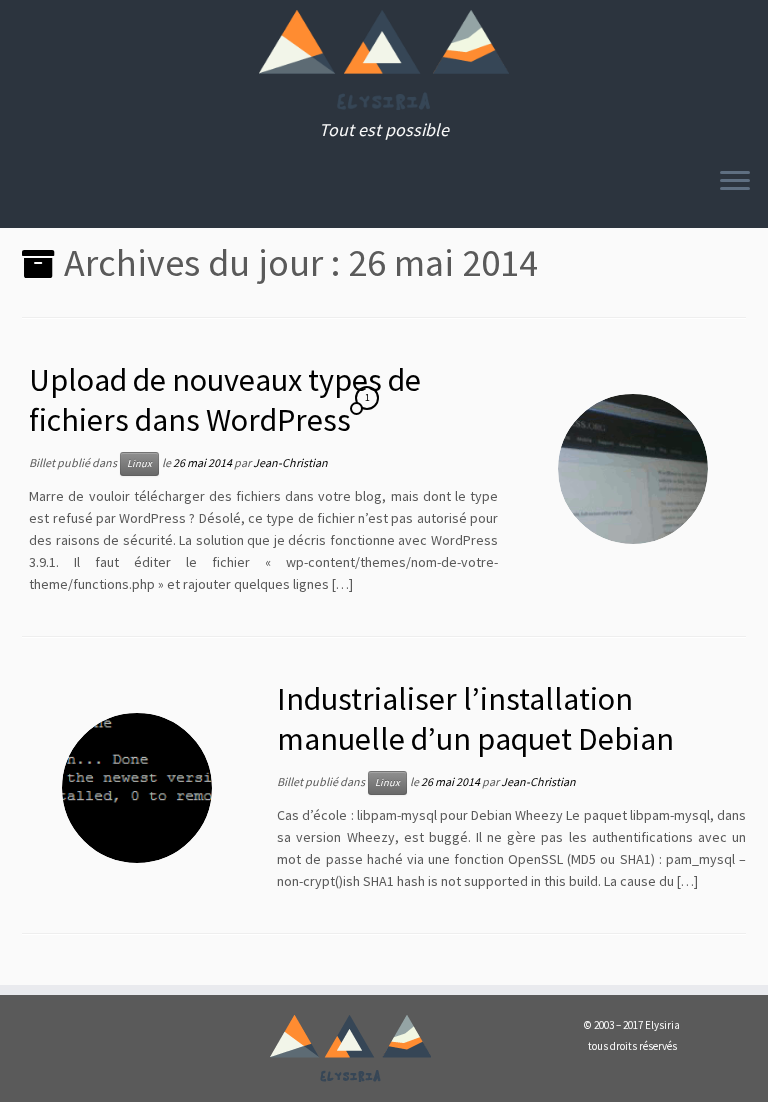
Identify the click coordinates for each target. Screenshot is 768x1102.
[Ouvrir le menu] (735, 182)
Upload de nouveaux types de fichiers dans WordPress (225, 400)
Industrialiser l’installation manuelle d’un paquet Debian (475, 719)
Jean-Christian (290, 462)
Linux (139, 463)
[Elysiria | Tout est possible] (384, 60)
